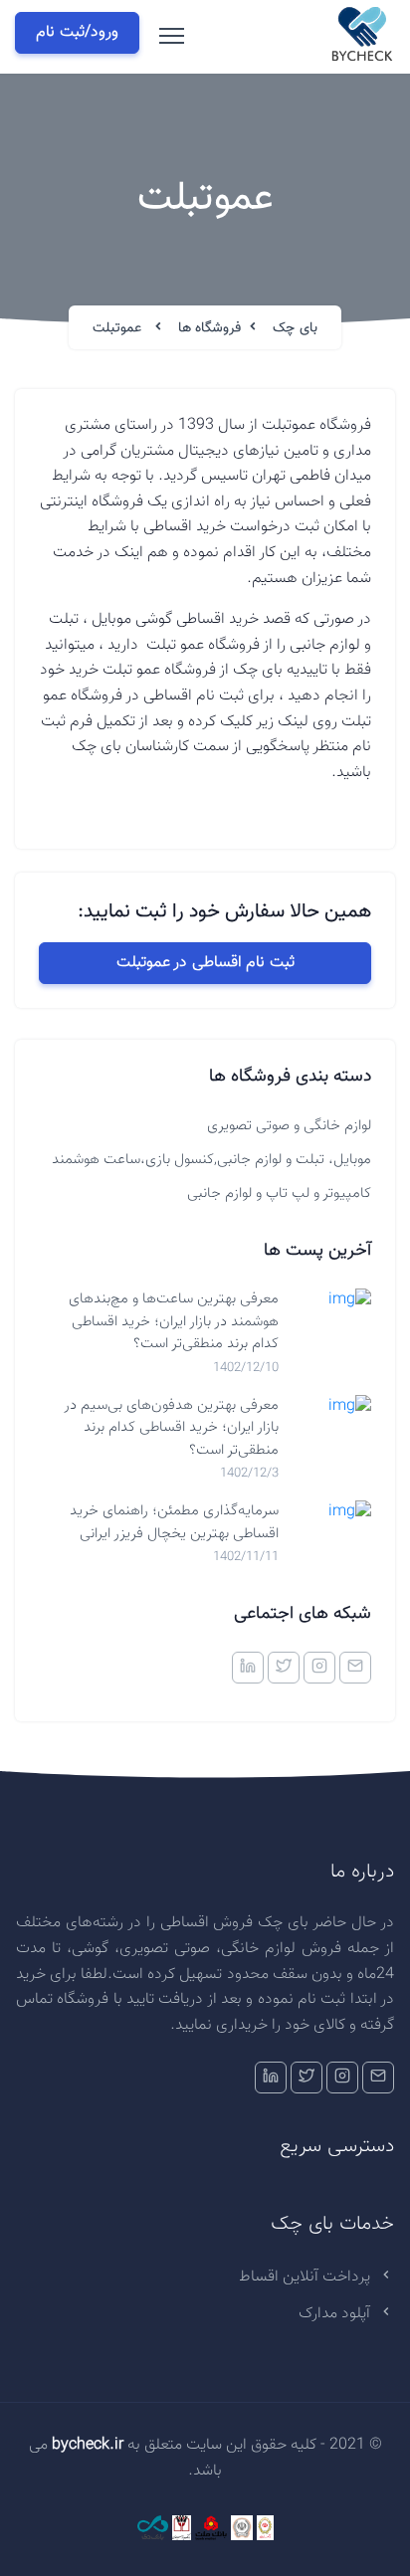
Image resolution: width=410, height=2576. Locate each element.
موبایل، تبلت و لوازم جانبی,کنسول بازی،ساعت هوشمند (211, 1160)
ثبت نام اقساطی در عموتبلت (205, 963)
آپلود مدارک (336, 2314)
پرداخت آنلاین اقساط (307, 2277)
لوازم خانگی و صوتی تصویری (289, 1126)
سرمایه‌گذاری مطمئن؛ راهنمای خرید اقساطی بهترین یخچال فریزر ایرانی (174, 1523)
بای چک (295, 328)
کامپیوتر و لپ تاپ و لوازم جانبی (279, 1193)
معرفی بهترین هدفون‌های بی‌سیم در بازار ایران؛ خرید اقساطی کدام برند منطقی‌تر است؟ (171, 1428)
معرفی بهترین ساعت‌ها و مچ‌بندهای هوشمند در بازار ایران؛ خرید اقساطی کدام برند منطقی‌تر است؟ (174, 1322)
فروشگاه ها (210, 328)
